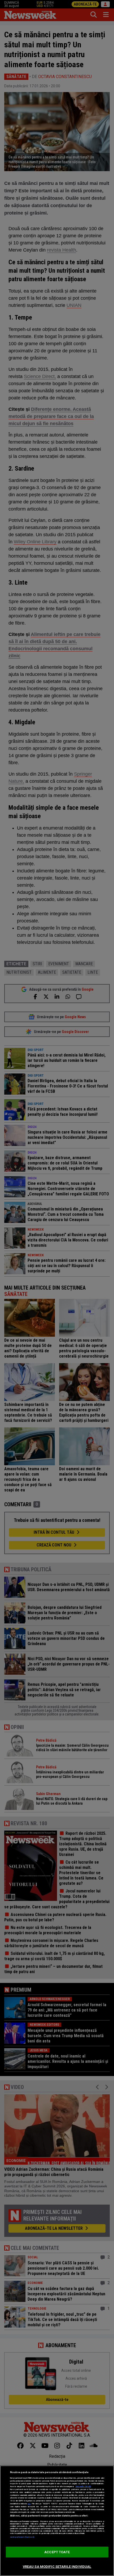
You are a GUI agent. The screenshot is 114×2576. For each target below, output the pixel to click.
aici (29, 2504)
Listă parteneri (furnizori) (22, 2537)
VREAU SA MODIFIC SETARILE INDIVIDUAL (57, 2567)
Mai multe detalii (83, 2486)
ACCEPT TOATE (57, 2552)
